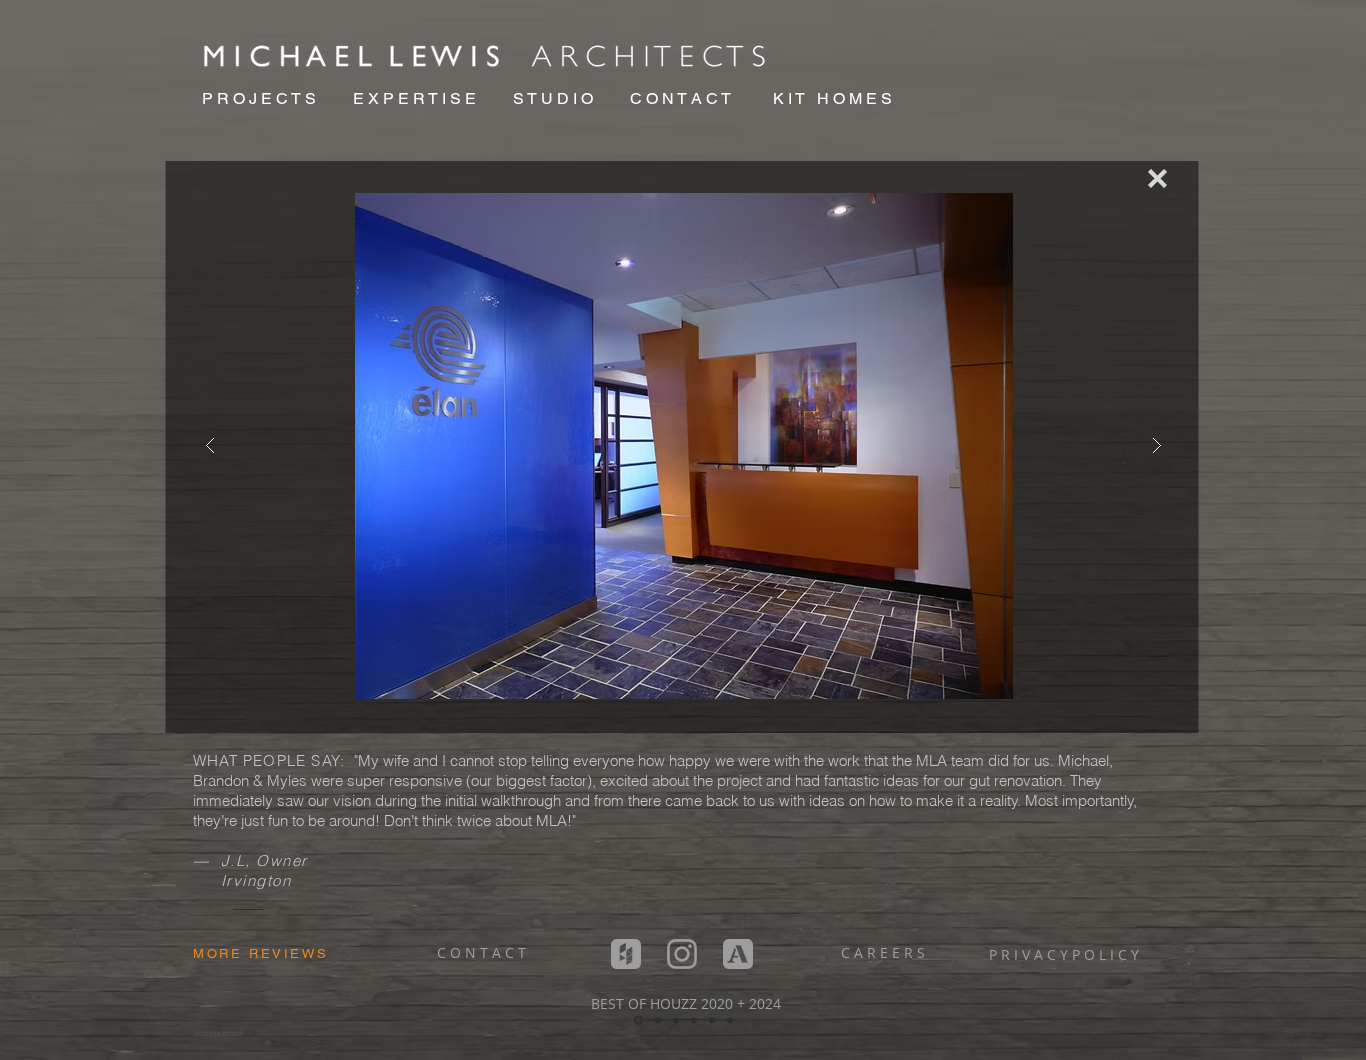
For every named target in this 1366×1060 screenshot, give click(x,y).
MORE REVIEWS (260, 953)
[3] (658, 1020)
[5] (676, 1020)
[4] (694, 1020)
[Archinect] (738, 954)
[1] (730, 1020)
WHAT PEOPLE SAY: (271, 760)
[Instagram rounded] (682, 954)
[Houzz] (626, 954)
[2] (638, 1020)
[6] (712, 1020)
